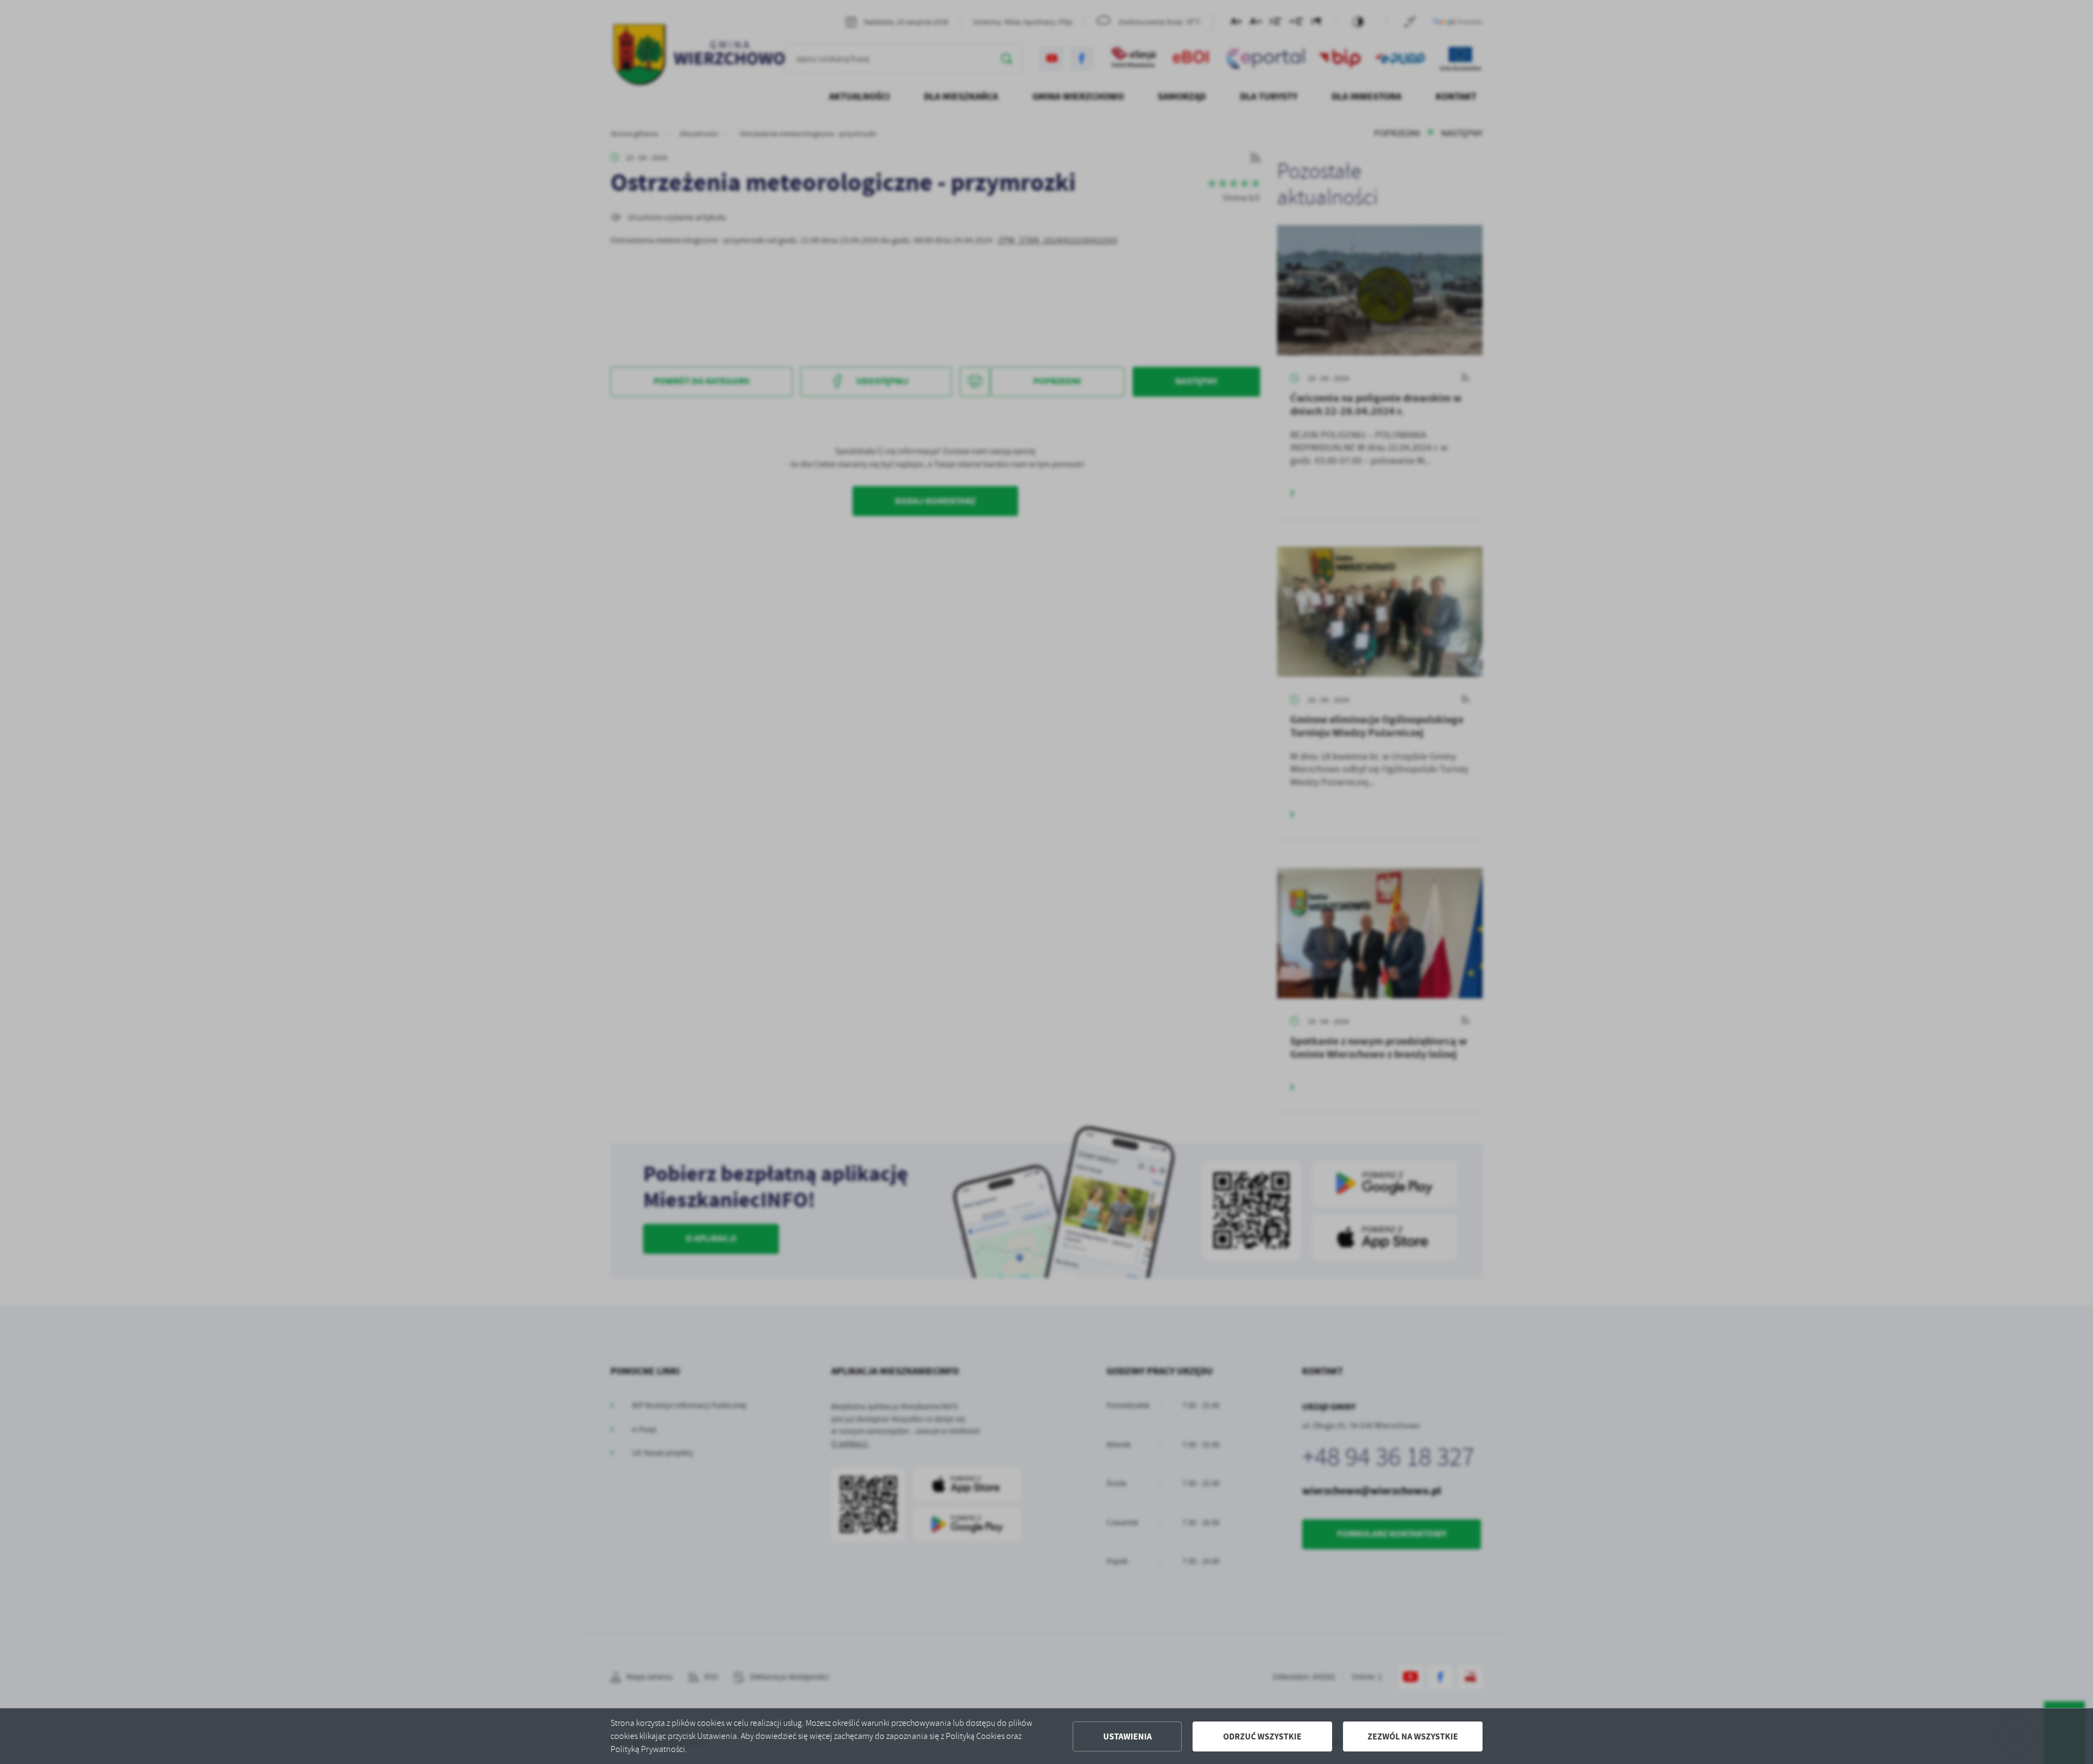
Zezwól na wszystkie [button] (1413, 1736)
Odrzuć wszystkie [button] (1262, 1736)
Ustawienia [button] (1127, 1736)
